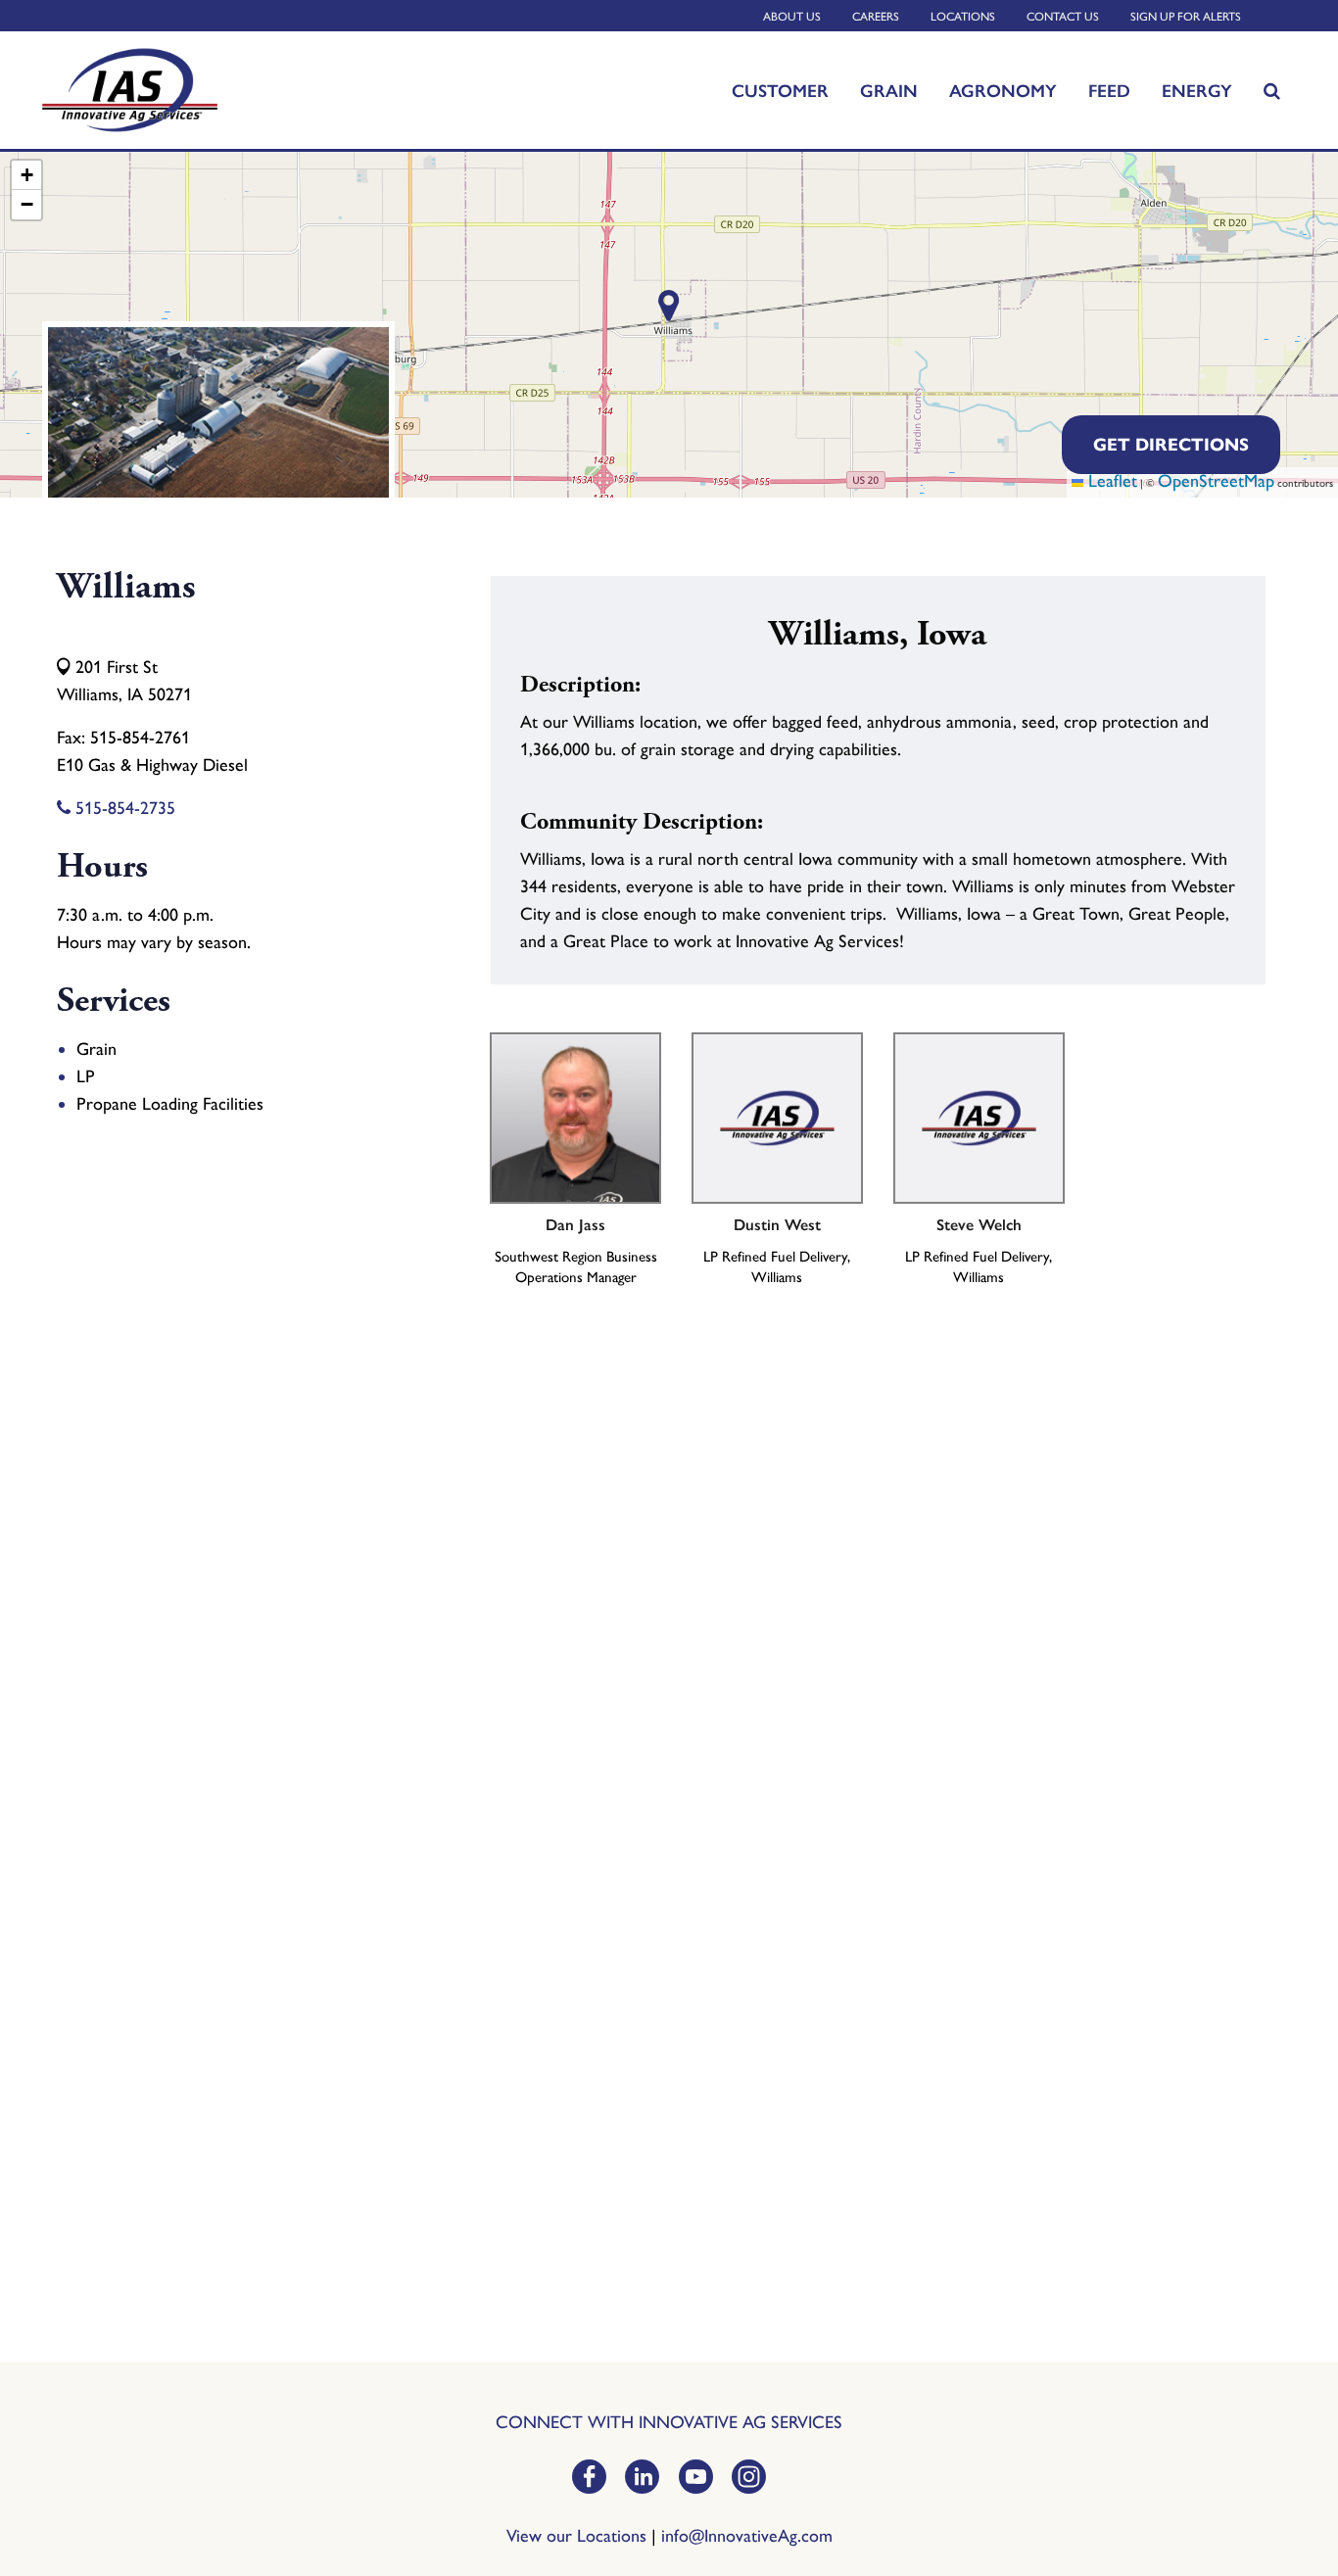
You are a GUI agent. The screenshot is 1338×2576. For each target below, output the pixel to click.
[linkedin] (642, 2479)
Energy (1197, 90)
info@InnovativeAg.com (747, 2536)
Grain (889, 90)
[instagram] (749, 2479)
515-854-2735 (123, 808)
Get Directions (1171, 445)
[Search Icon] (1272, 90)
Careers (876, 17)
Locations (963, 17)
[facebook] (589, 2479)
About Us (792, 17)
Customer (780, 90)
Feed (1109, 90)
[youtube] (696, 2479)
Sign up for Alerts (1186, 17)
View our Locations (576, 2536)
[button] (26, 175)
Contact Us (1063, 17)
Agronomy (1003, 90)
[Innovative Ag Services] (180, 91)
